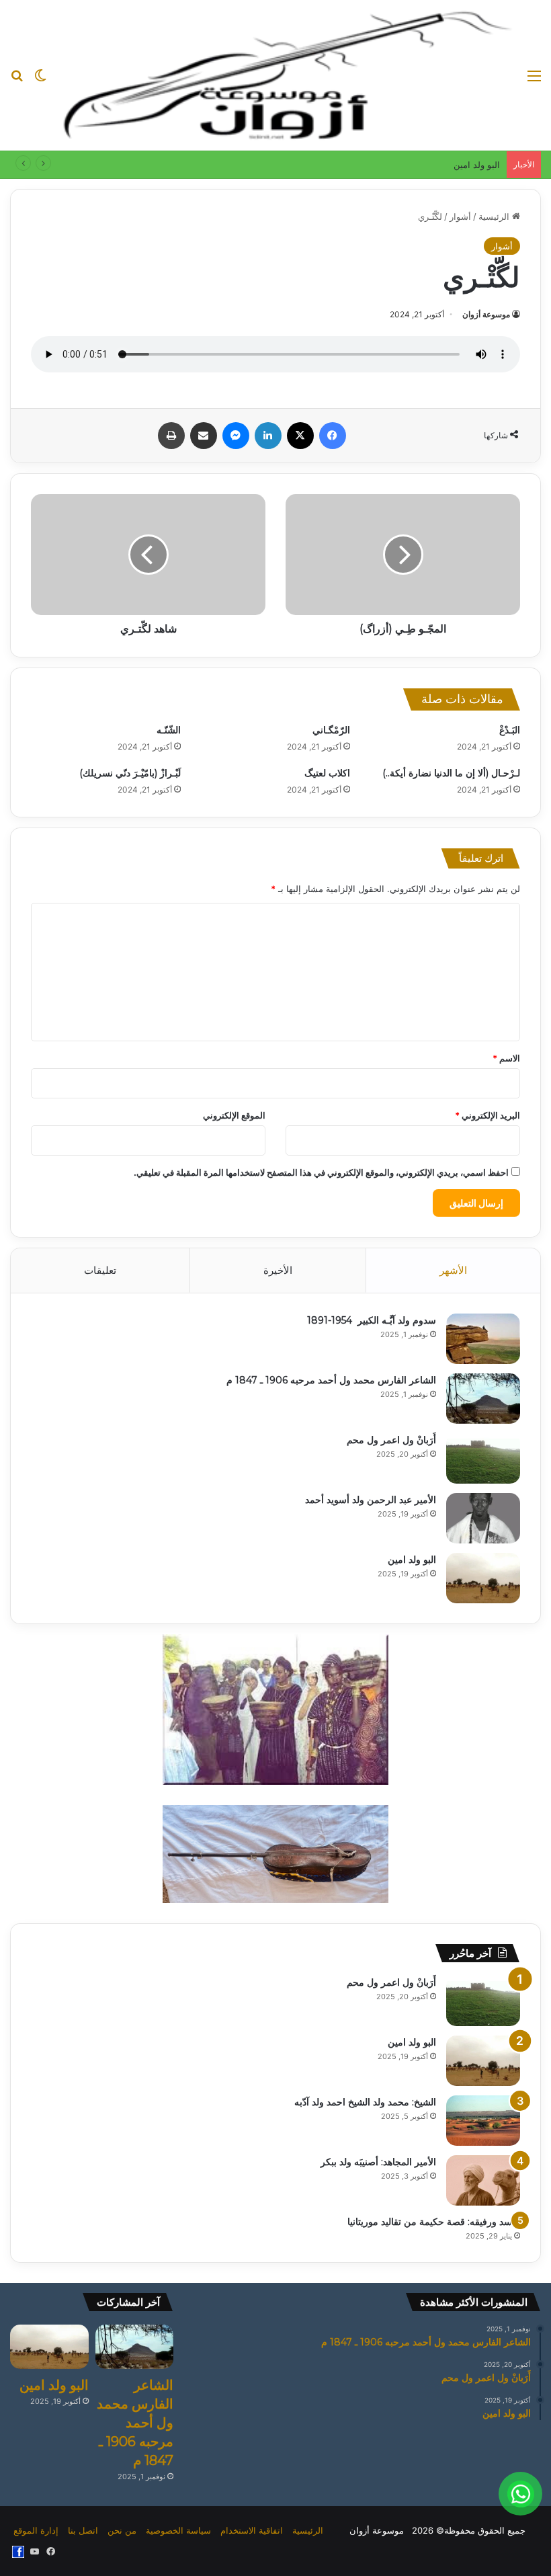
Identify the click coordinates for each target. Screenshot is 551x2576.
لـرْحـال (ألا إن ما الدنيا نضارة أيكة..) (451, 773)
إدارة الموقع (36, 2530)
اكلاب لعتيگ (327, 773)
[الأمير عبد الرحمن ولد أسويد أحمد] (483, 1518)
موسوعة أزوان (486, 314)
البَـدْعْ (510, 730)
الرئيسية (495, 216)
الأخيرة (278, 1270)
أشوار (460, 216)
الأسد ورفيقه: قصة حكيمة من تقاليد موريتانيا (434, 2222)
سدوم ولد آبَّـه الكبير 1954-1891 (372, 1320)
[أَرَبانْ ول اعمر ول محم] (483, 1458)
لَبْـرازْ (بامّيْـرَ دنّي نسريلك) (130, 773)
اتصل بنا (83, 2530)
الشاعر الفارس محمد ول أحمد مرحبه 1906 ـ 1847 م (331, 1380)
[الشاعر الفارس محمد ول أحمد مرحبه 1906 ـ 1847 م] (483, 1399)
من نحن (122, 2530)
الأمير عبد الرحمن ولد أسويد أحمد (371, 1500)
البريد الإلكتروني (488, 1115)
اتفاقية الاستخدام (252, 2530)
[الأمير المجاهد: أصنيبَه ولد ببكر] (483, 2180)
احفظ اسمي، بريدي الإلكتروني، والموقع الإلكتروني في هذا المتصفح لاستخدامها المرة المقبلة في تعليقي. (321, 1172)
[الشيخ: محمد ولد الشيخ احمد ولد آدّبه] (483, 2121)
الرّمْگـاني (331, 730)
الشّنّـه (169, 730)
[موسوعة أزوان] (287, 75)
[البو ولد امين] (483, 1578)
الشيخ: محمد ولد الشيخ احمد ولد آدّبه (365, 2102)
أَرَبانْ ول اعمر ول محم (391, 1440)
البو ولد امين (477, 165)
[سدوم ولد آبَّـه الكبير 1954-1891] (483, 1339)
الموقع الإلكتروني (234, 1115)
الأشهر (453, 1270)
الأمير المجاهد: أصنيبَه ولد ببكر (378, 2162)
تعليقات (100, 1270)
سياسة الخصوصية (178, 2530)
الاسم (506, 1058)
